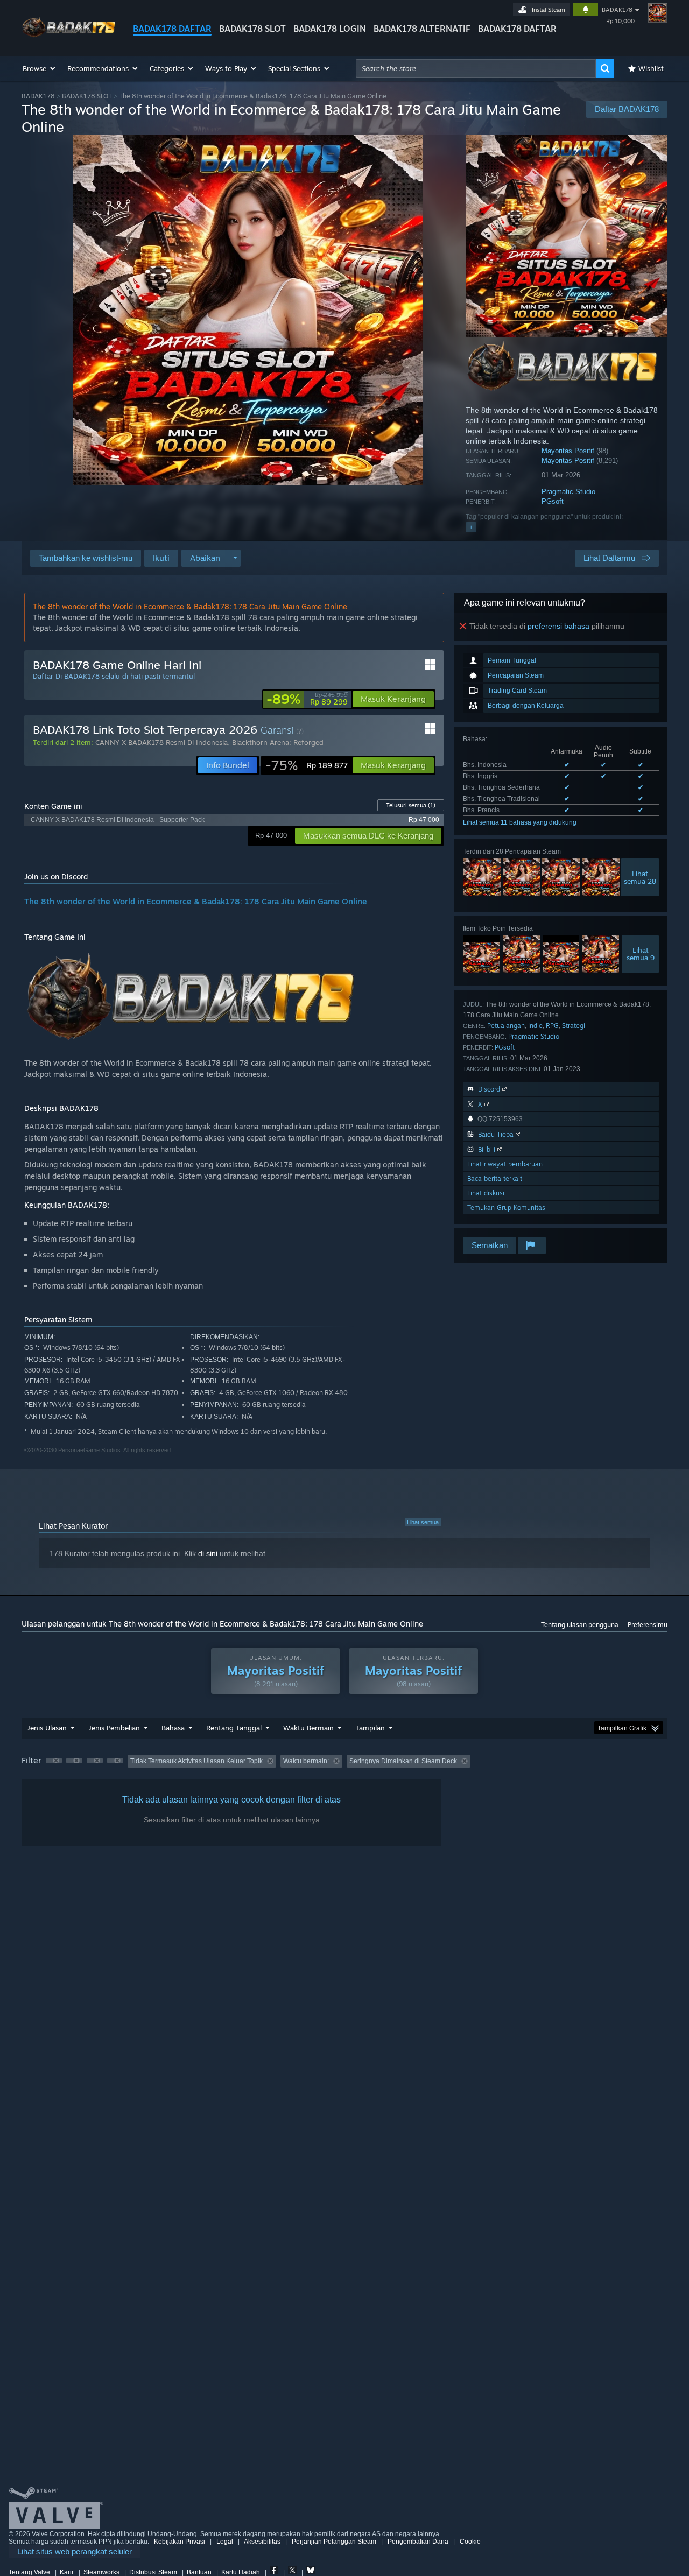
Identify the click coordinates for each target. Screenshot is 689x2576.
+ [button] (471, 527)
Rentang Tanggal (234, 1728)
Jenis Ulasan (47, 1728)
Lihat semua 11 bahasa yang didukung (520, 822)
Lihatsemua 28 (640, 877)
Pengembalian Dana (418, 2542)
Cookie (470, 2542)
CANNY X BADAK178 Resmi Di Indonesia (161, 742)
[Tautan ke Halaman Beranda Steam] (69, 37)
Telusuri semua (411, 805)
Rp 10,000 (620, 21)
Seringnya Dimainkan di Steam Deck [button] (403, 1761)
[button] (40, 68)
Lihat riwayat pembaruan (505, 1164)
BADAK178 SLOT (252, 29)
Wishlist (651, 68)
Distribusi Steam (153, 2572)
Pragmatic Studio (568, 492)
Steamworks (101, 2572)
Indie (535, 1026)
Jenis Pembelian (114, 1728)
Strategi (574, 1026)
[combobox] (476, 68)
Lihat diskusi (486, 1193)
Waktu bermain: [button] (306, 1761)
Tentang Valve (29, 2572)
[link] (307, 699)
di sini (208, 1553)
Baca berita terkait (495, 1178)
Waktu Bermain (308, 1728)
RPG (552, 1026)
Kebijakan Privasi (180, 2542)
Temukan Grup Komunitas (506, 1208)
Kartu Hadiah (241, 2572)
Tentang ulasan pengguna (580, 1625)
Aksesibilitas (262, 2542)
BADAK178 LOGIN (330, 29)
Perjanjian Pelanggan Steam (334, 2542)
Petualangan (506, 1026)
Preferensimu (648, 1625)
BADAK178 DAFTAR (172, 29)
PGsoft (553, 501)
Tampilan (370, 1728)
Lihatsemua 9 (641, 954)
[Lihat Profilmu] (658, 13)
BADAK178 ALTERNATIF (422, 29)
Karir (67, 2572)
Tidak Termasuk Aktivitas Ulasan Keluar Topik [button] (196, 1761)
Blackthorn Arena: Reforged (278, 742)
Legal (225, 2542)
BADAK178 (617, 10)
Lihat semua (423, 1522)
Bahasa (173, 1728)
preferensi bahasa (558, 626)
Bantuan (199, 2572)
